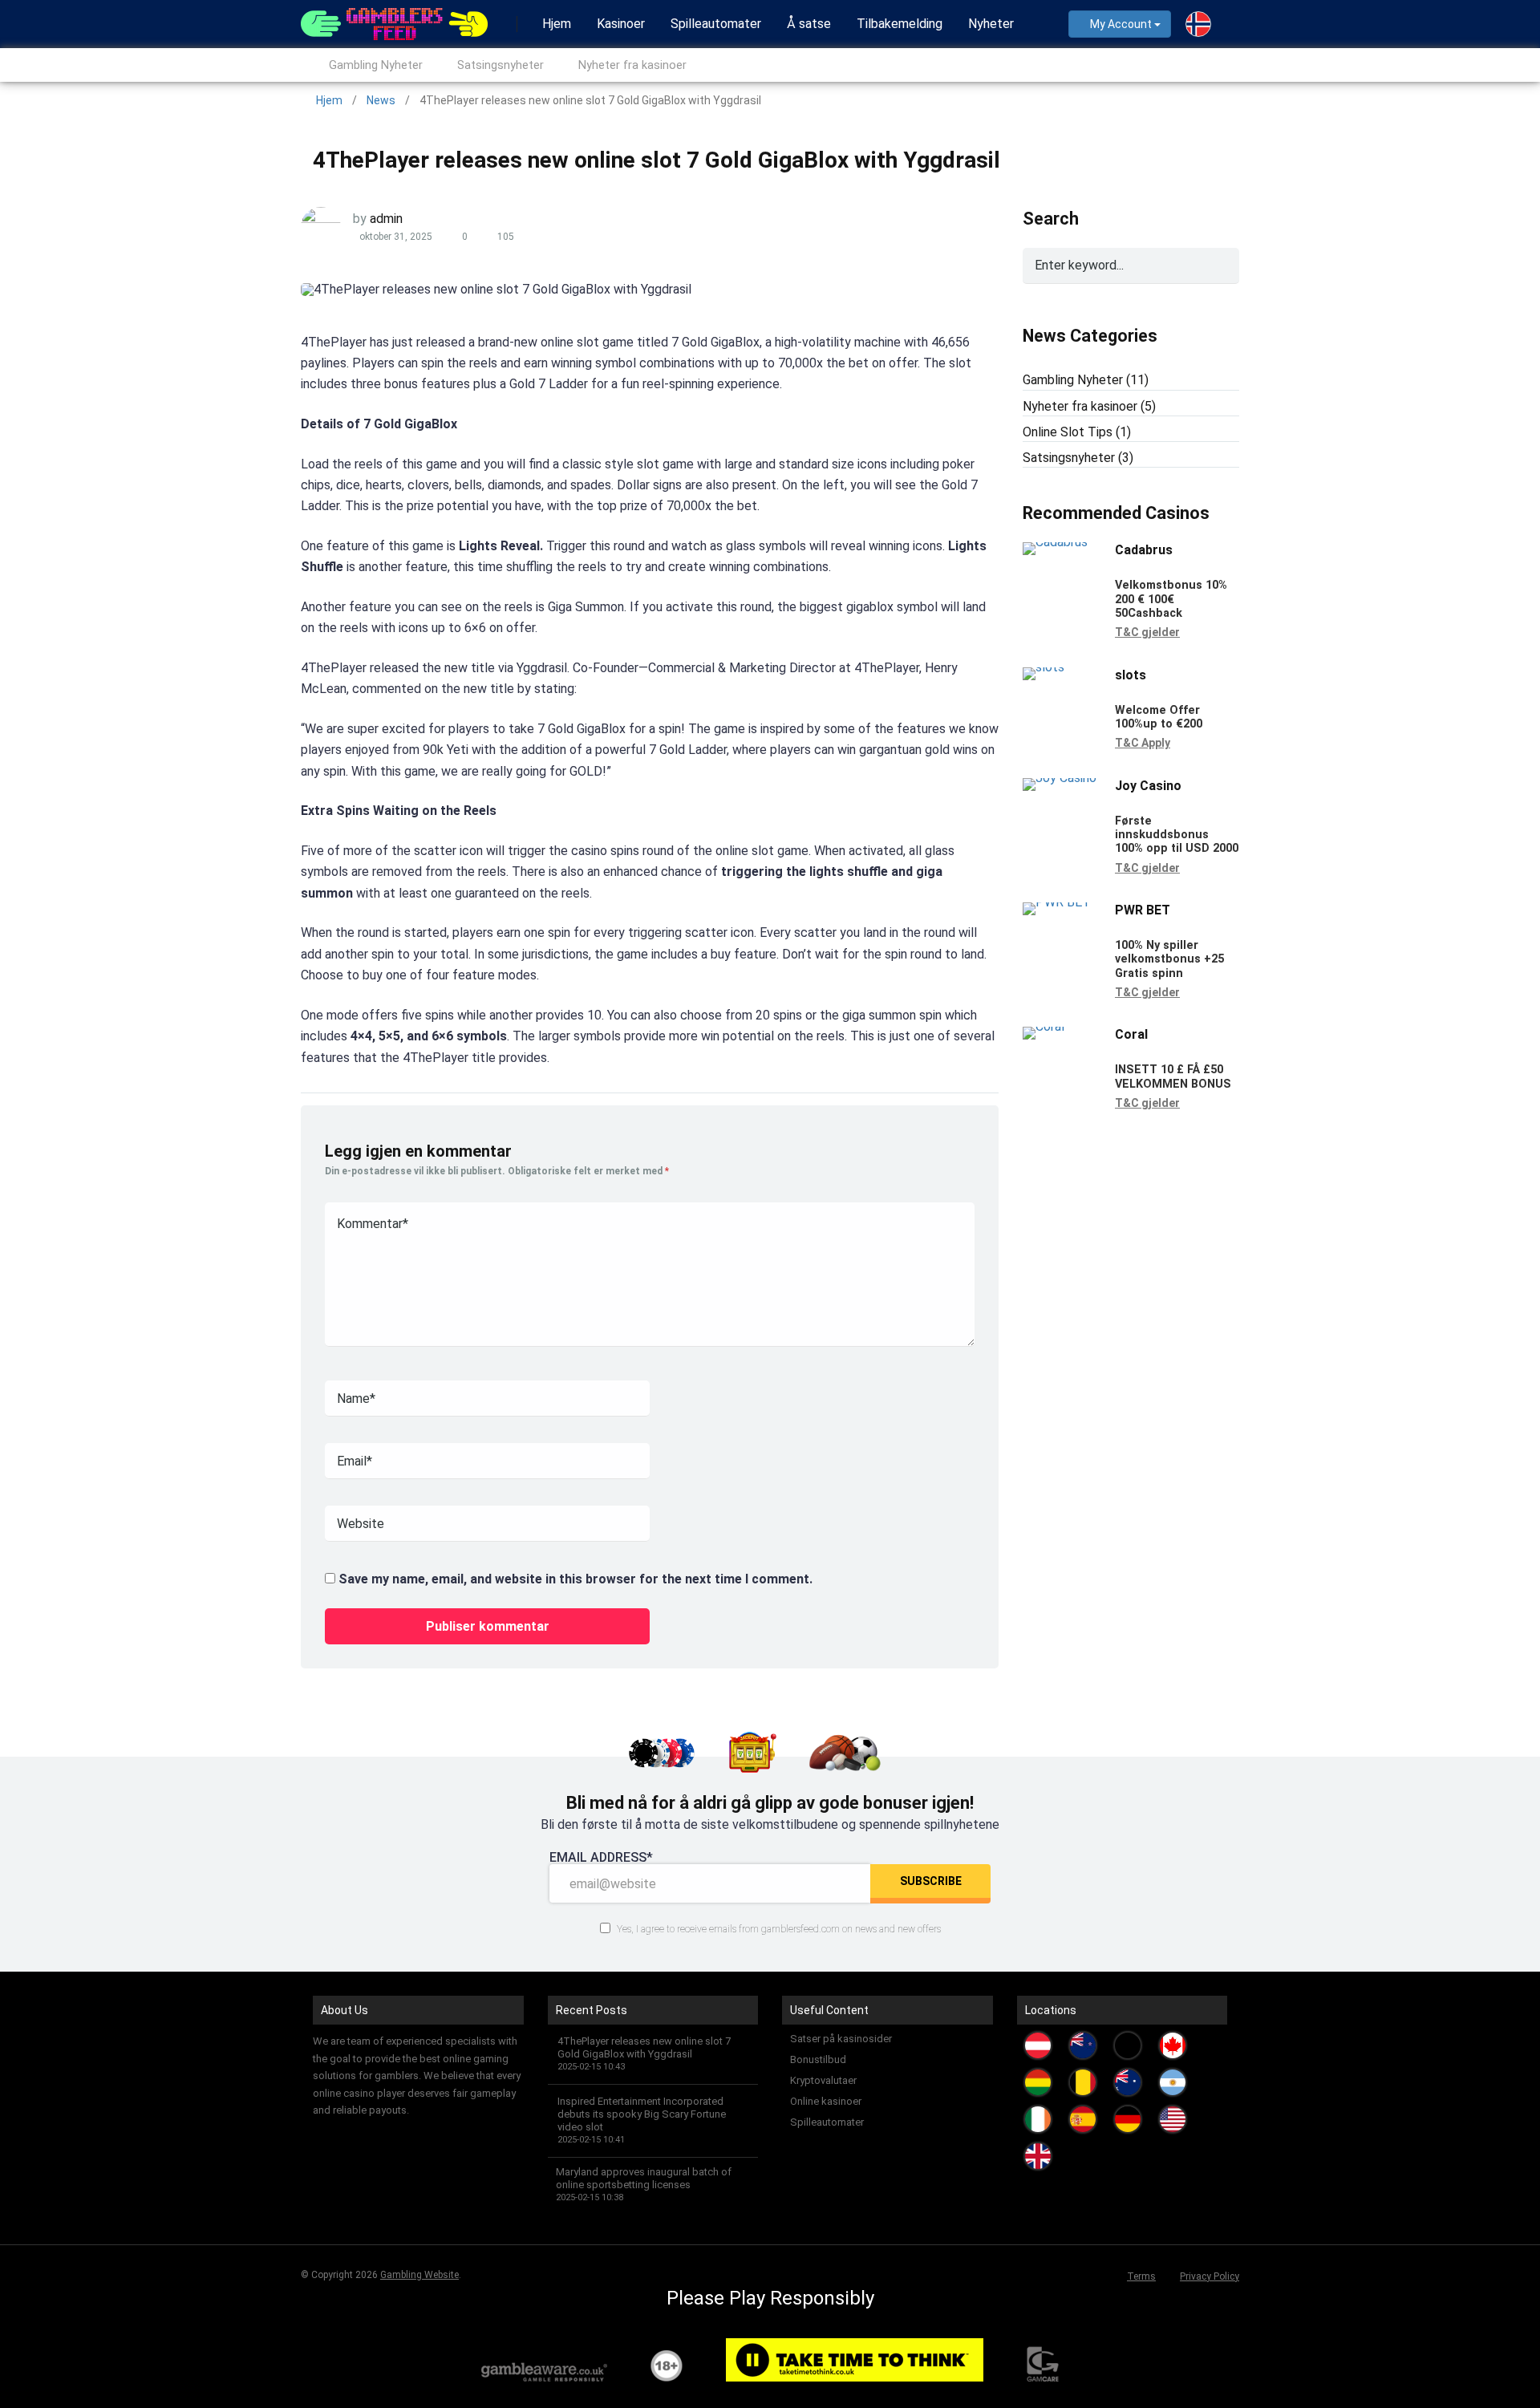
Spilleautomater (716, 24)
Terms (1141, 2276)
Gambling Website (419, 2275)
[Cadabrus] (1055, 542)
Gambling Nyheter (376, 65)
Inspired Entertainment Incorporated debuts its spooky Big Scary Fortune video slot (642, 2114)
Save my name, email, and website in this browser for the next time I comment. (575, 1579)
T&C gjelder (1147, 632)
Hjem (557, 24)
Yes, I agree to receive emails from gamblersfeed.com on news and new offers (778, 1929)
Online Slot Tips (1068, 432)
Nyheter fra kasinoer (632, 65)
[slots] (1044, 667)
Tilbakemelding (900, 24)
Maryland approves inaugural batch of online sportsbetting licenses (644, 2178)
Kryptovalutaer (823, 2080)
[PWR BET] (1057, 902)
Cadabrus (1144, 550)
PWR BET (1143, 910)
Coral (1131, 1034)
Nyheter (991, 24)
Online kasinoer (826, 2101)
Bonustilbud (818, 2059)
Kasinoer (621, 24)
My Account (1121, 24)
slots (1131, 675)
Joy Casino (1148, 786)
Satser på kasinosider (841, 2039)
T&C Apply (1143, 743)
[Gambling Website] (394, 22)
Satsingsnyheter (500, 65)
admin (386, 219)
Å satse (809, 24)
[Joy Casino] (1060, 778)
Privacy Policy (1210, 2276)
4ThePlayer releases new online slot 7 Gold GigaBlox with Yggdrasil (644, 2047)
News (381, 100)
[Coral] (1044, 1026)
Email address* (601, 1858)
